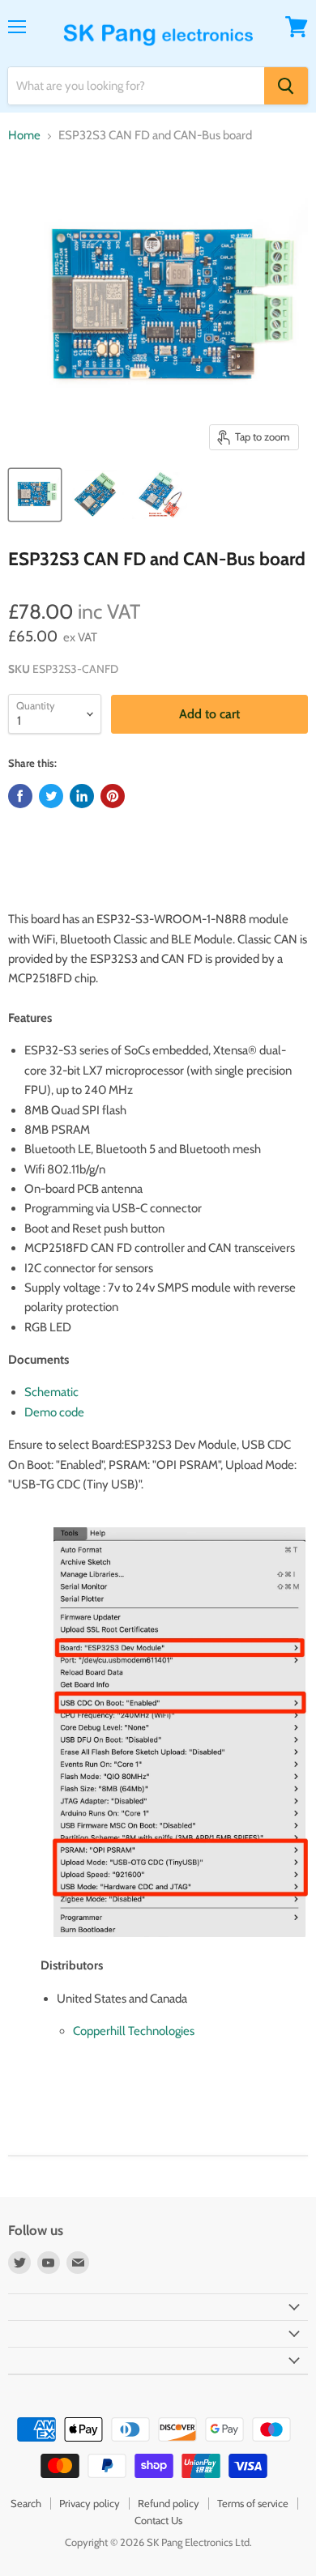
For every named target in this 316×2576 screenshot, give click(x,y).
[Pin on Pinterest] (113, 796)
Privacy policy (90, 2503)
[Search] (286, 86)
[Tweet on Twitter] (51, 796)
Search (26, 2503)
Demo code (54, 1412)
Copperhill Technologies (134, 2031)
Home (24, 136)
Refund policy (169, 2503)
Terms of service (253, 2503)
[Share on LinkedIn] (82, 796)
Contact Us (158, 2520)
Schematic (51, 1392)
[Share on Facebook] (20, 796)
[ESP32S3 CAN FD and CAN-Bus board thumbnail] (35, 495)
